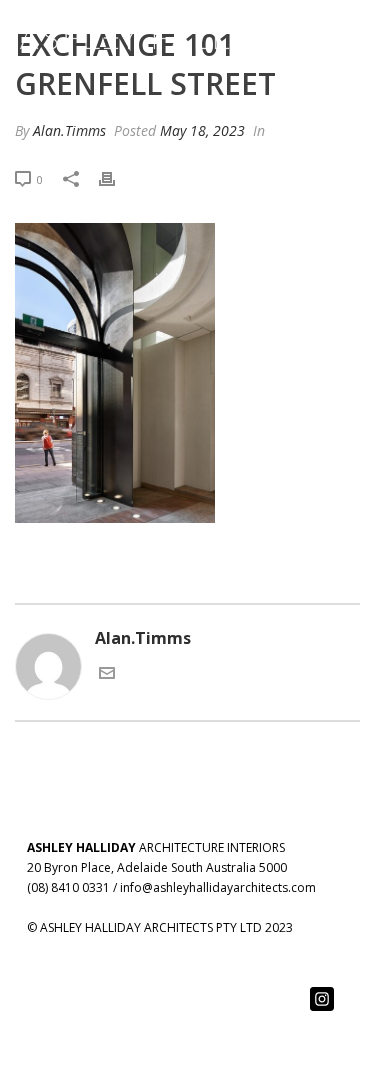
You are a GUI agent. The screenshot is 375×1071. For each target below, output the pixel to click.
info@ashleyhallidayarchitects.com (218, 887)
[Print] (117, 178)
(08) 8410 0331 (68, 887)
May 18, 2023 (202, 130)
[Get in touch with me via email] (107, 675)
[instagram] (322, 1000)
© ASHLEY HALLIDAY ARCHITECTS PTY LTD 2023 (160, 927)
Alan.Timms (69, 130)
